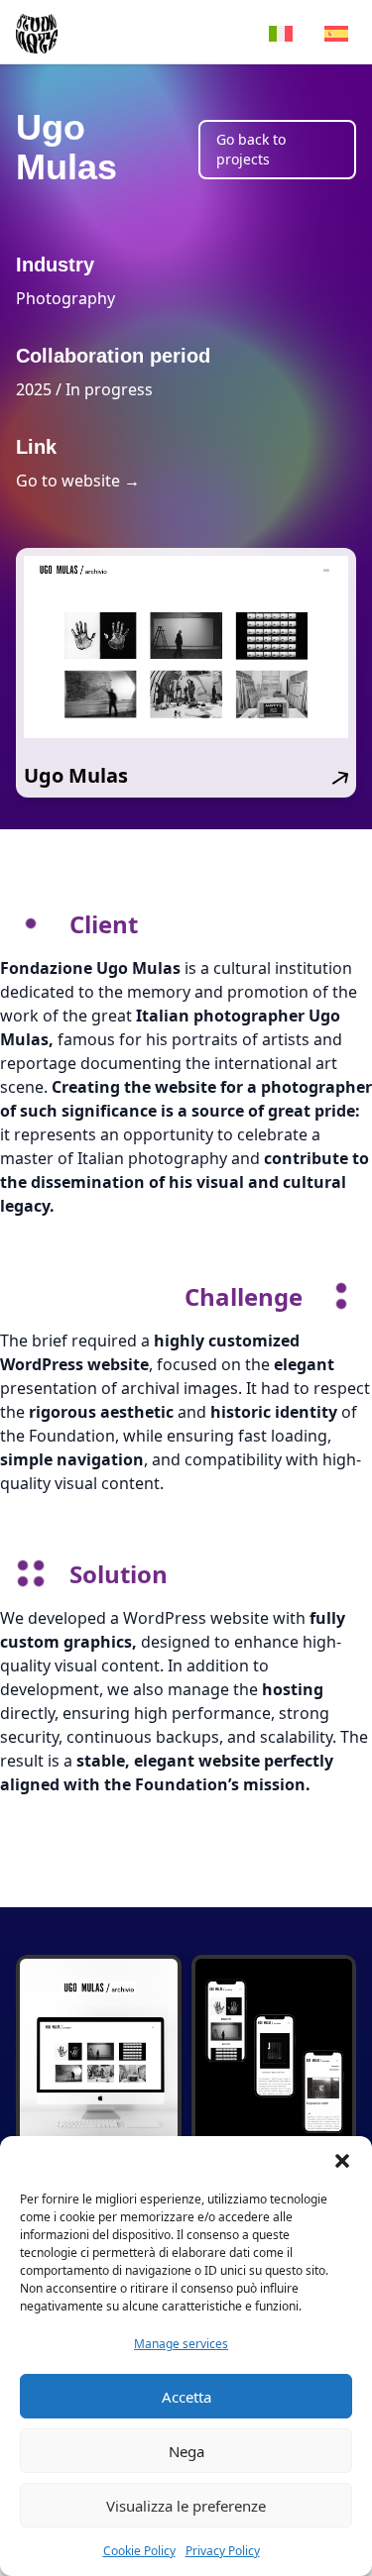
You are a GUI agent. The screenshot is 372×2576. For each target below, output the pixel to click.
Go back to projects (251, 149)
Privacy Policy (223, 2551)
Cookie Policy (139, 2551)
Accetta (186, 2397)
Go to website (78, 481)
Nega (186, 2451)
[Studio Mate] (37, 32)
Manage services (181, 2344)
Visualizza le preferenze (186, 2506)
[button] (342, 2161)
